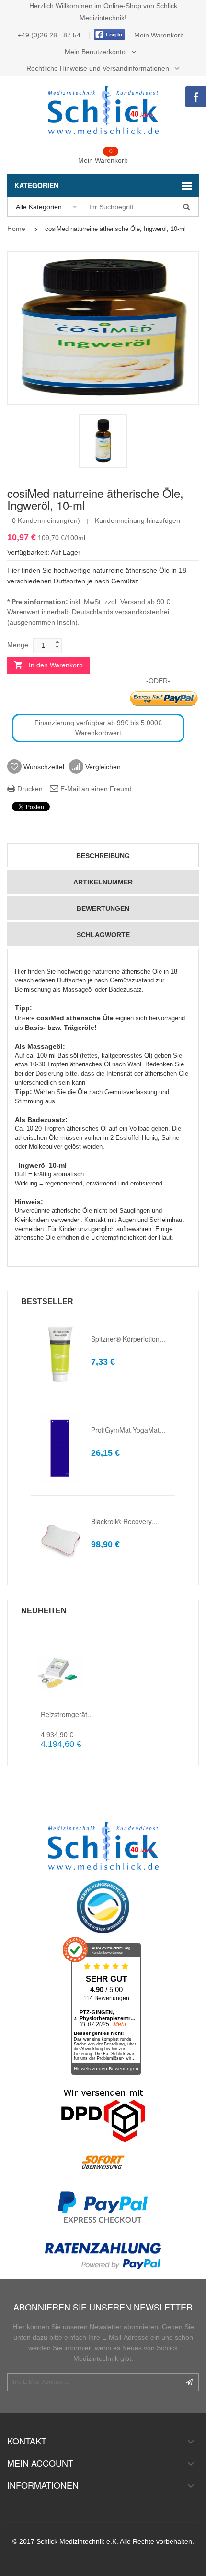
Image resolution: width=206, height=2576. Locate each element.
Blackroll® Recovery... (124, 1521)
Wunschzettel (43, 767)
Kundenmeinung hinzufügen (137, 520)
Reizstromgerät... (67, 1714)
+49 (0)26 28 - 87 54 (50, 35)
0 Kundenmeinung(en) (46, 520)
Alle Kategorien (39, 207)
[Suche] (186, 207)
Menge (18, 645)
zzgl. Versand (126, 602)
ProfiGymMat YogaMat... (128, 1430)
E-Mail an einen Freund (95, 789)
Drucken (29, 789)
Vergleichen (102, 767)
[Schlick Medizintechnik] (103, 110)
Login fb (108, 35)
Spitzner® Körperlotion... (128, 1339)
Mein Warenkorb (159, 35)
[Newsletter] (189, 2382)
